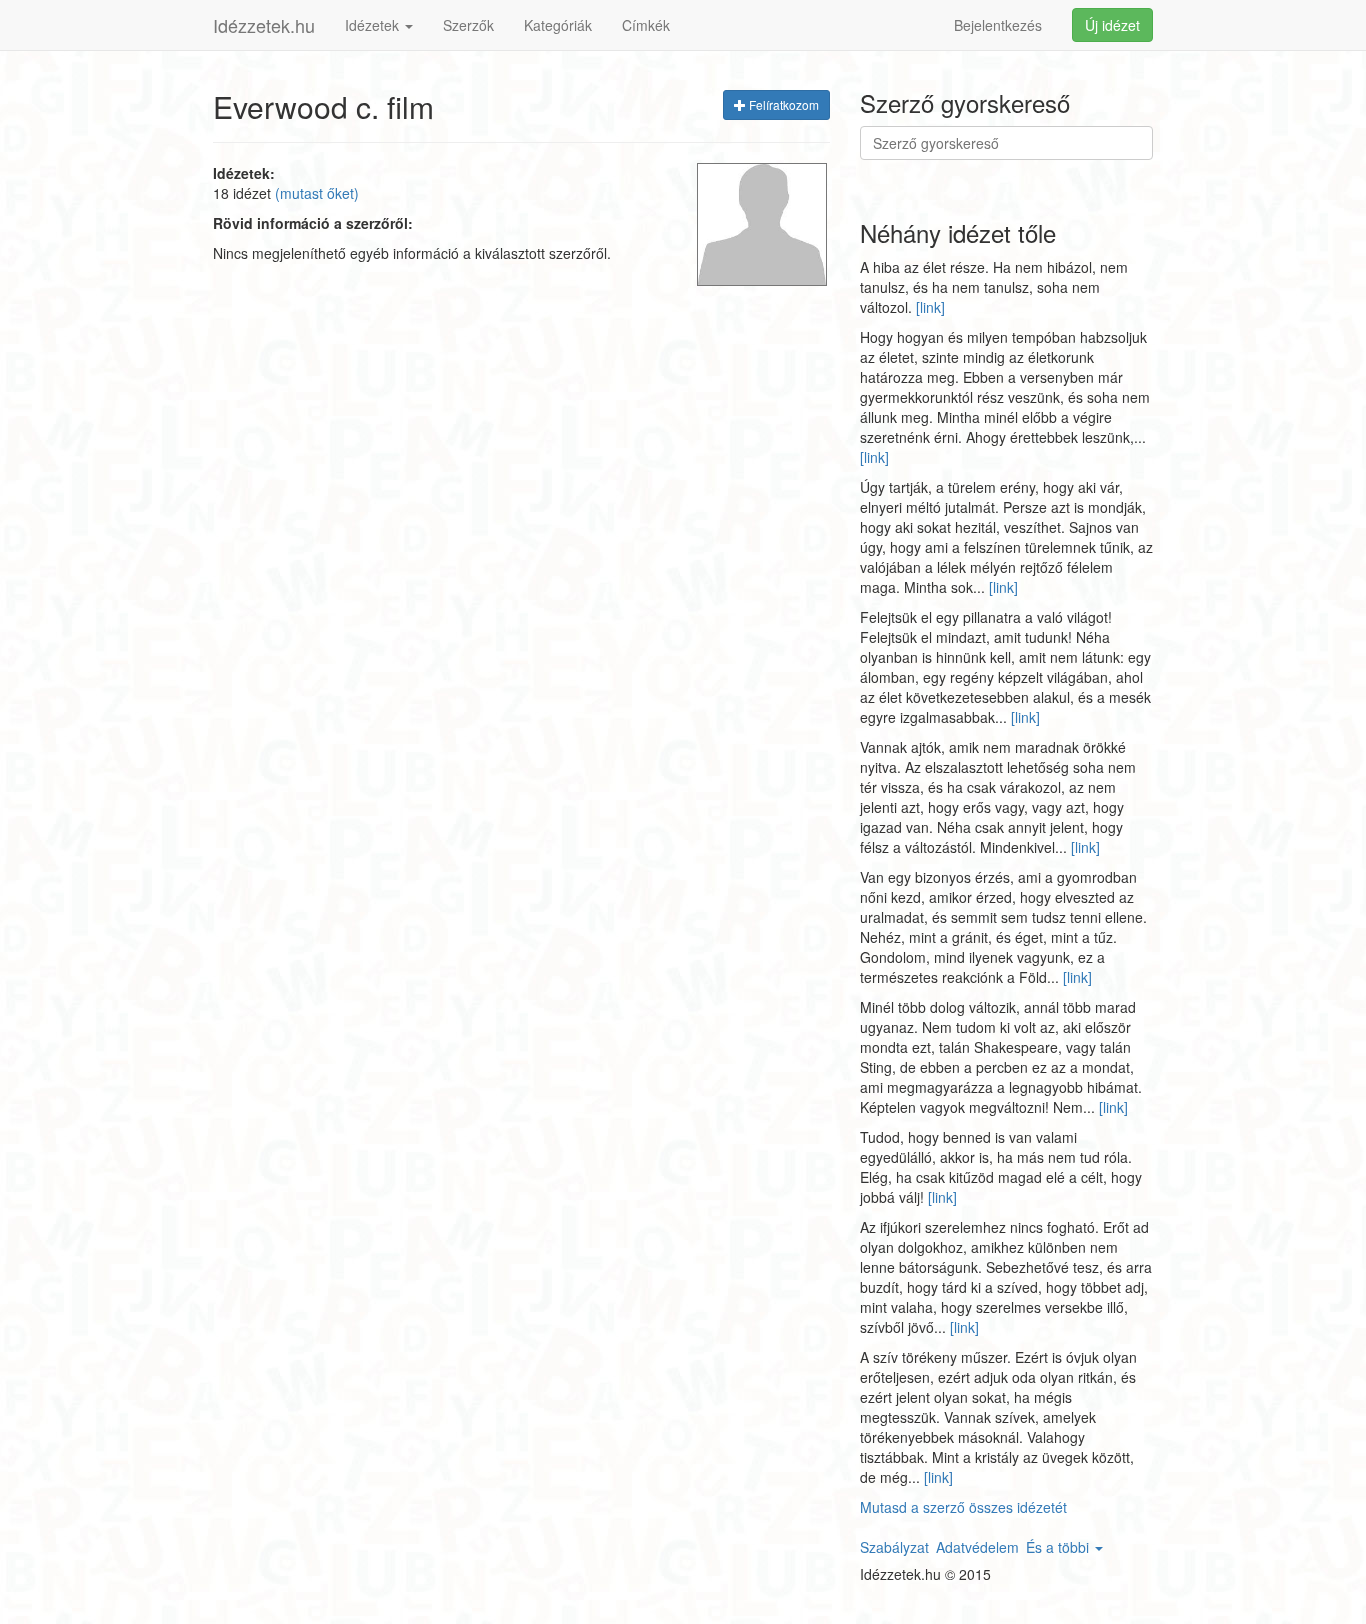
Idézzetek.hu (264, 25)
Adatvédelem (977, 1547)
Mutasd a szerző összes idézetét (963, 1507)
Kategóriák (558, 25)
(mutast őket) (317, 193)
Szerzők (468, 25)
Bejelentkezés (998, 25)
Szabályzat (894, 1547)
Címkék (646, 25)
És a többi (1059, 1547)
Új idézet (1112, 25)
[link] (930, 307)
